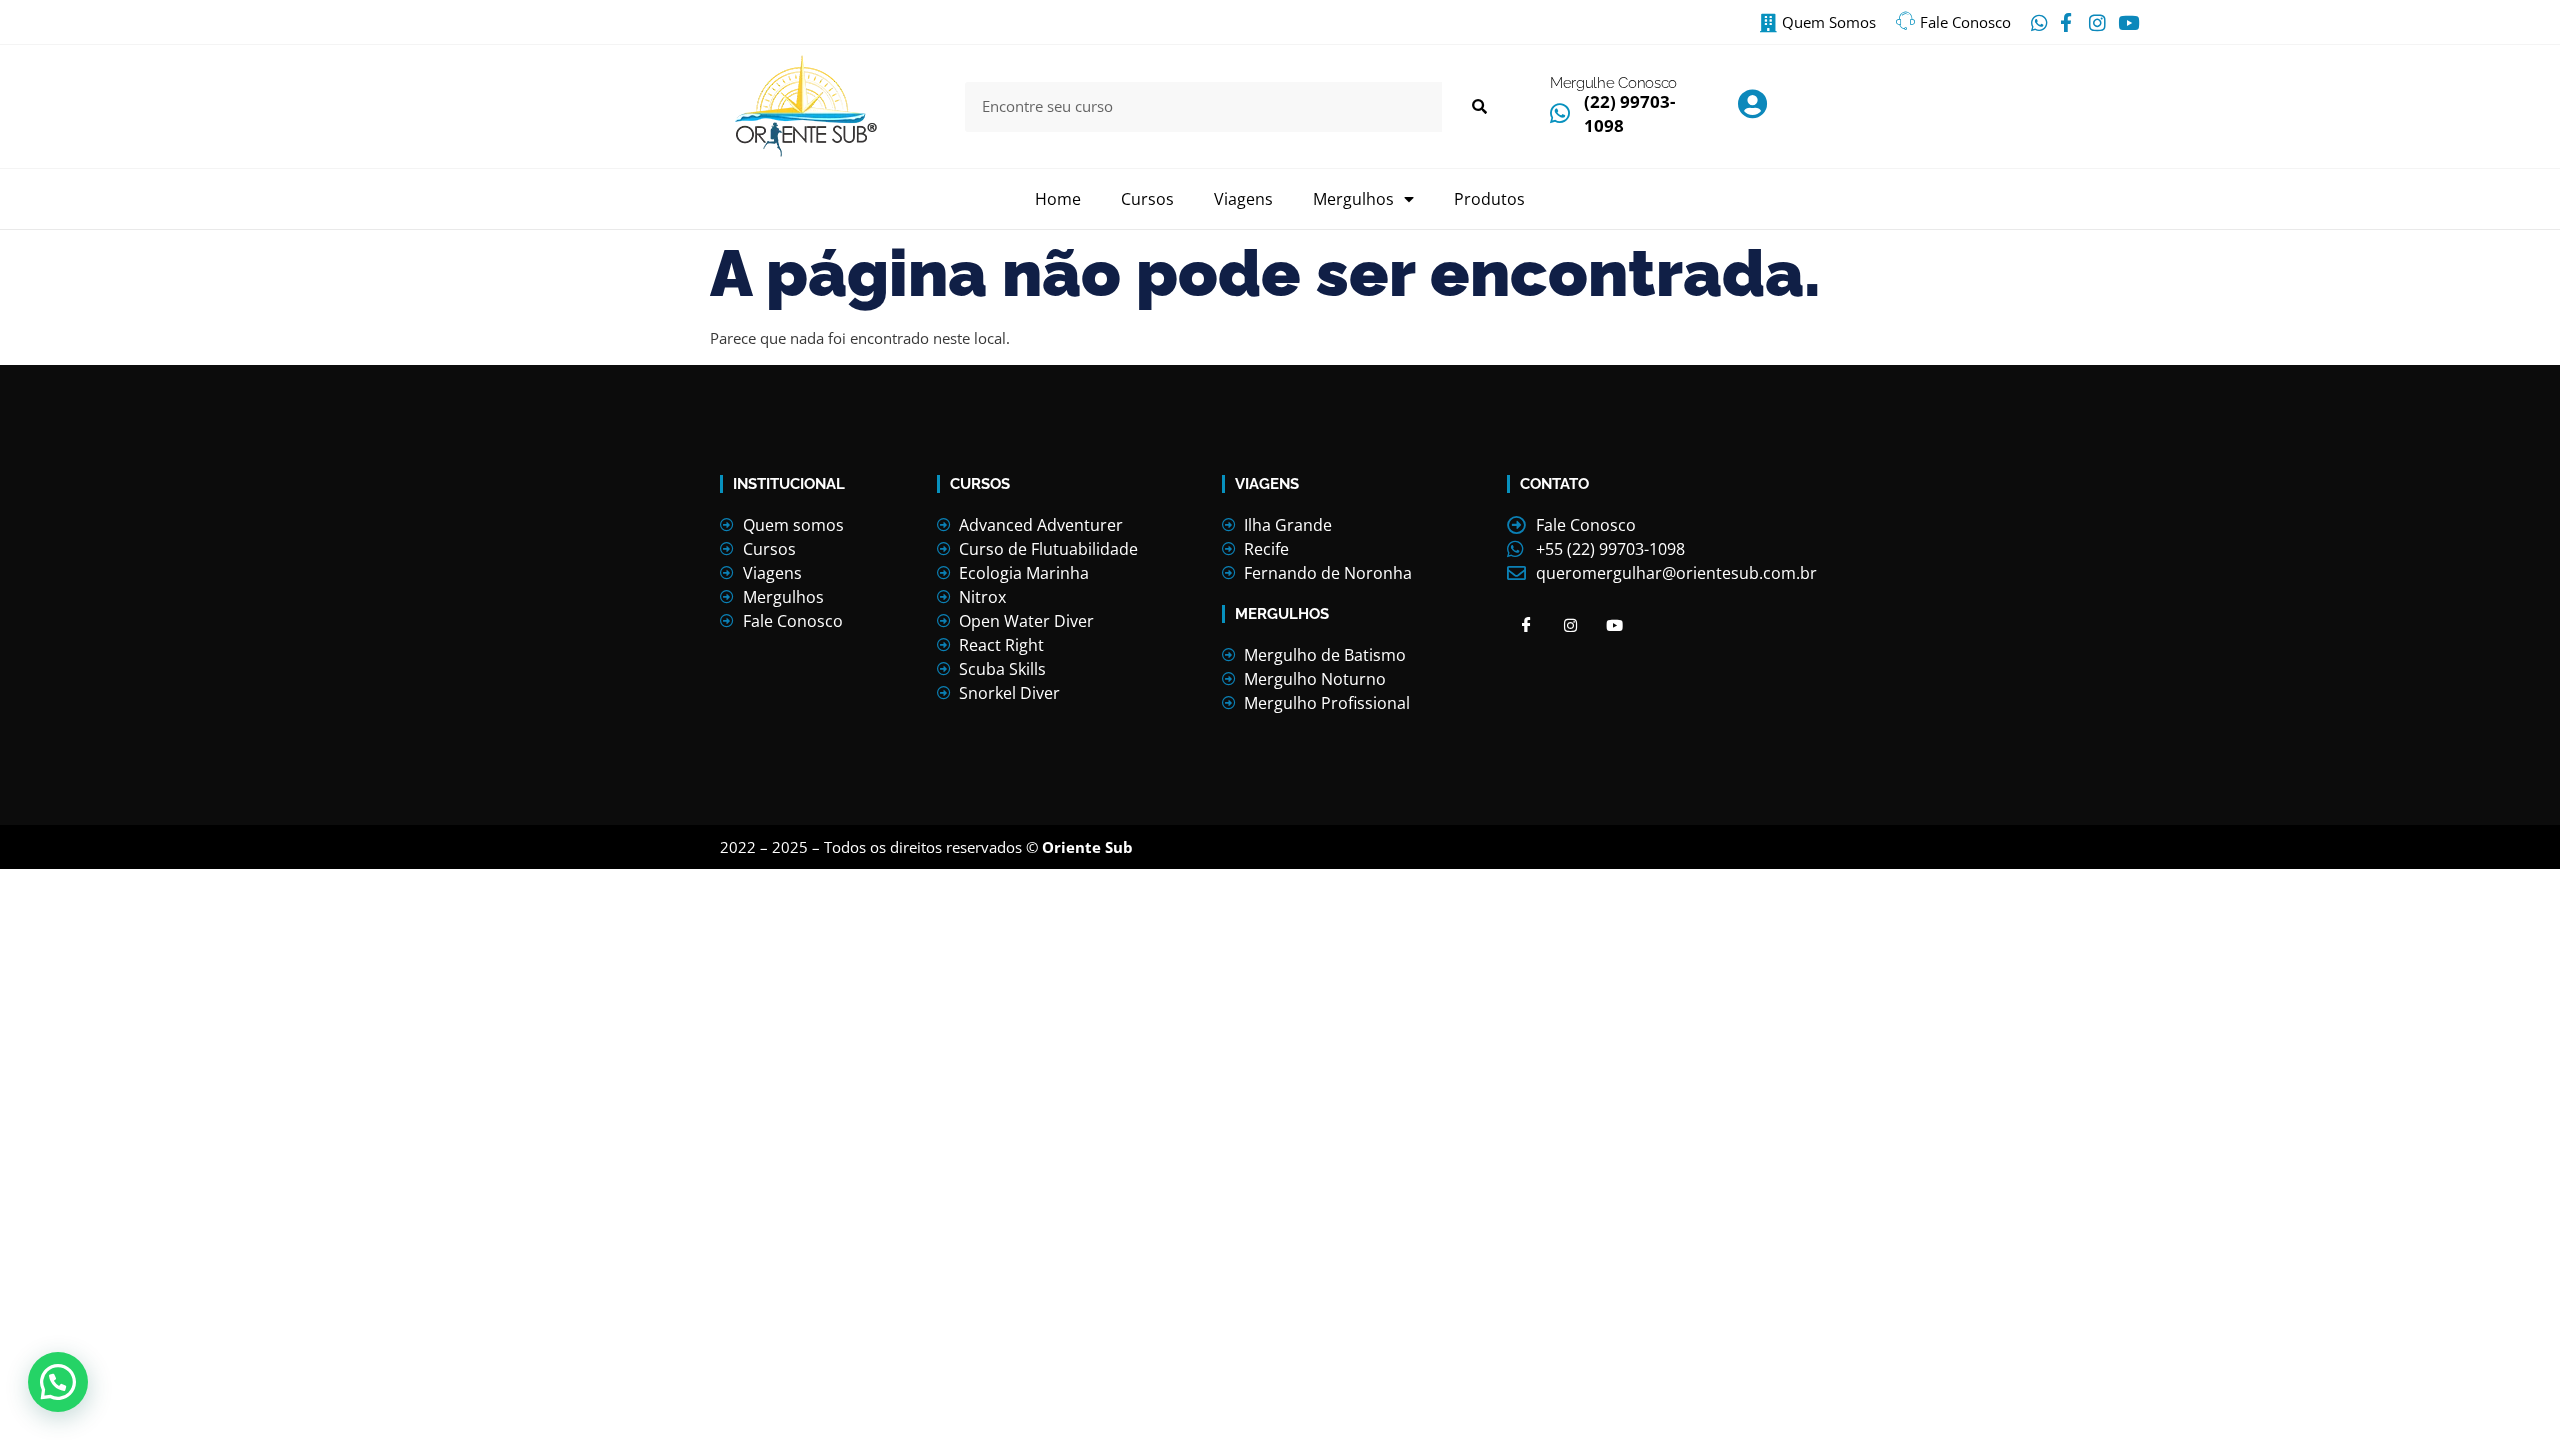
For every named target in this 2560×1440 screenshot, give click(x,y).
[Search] (1478, 107)
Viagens (1243, 199)
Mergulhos (1353, 199)
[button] (58, 1382)
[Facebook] (1527, 625)
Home (1058, 199)
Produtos (1489, 199)
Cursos (1147, 199)
